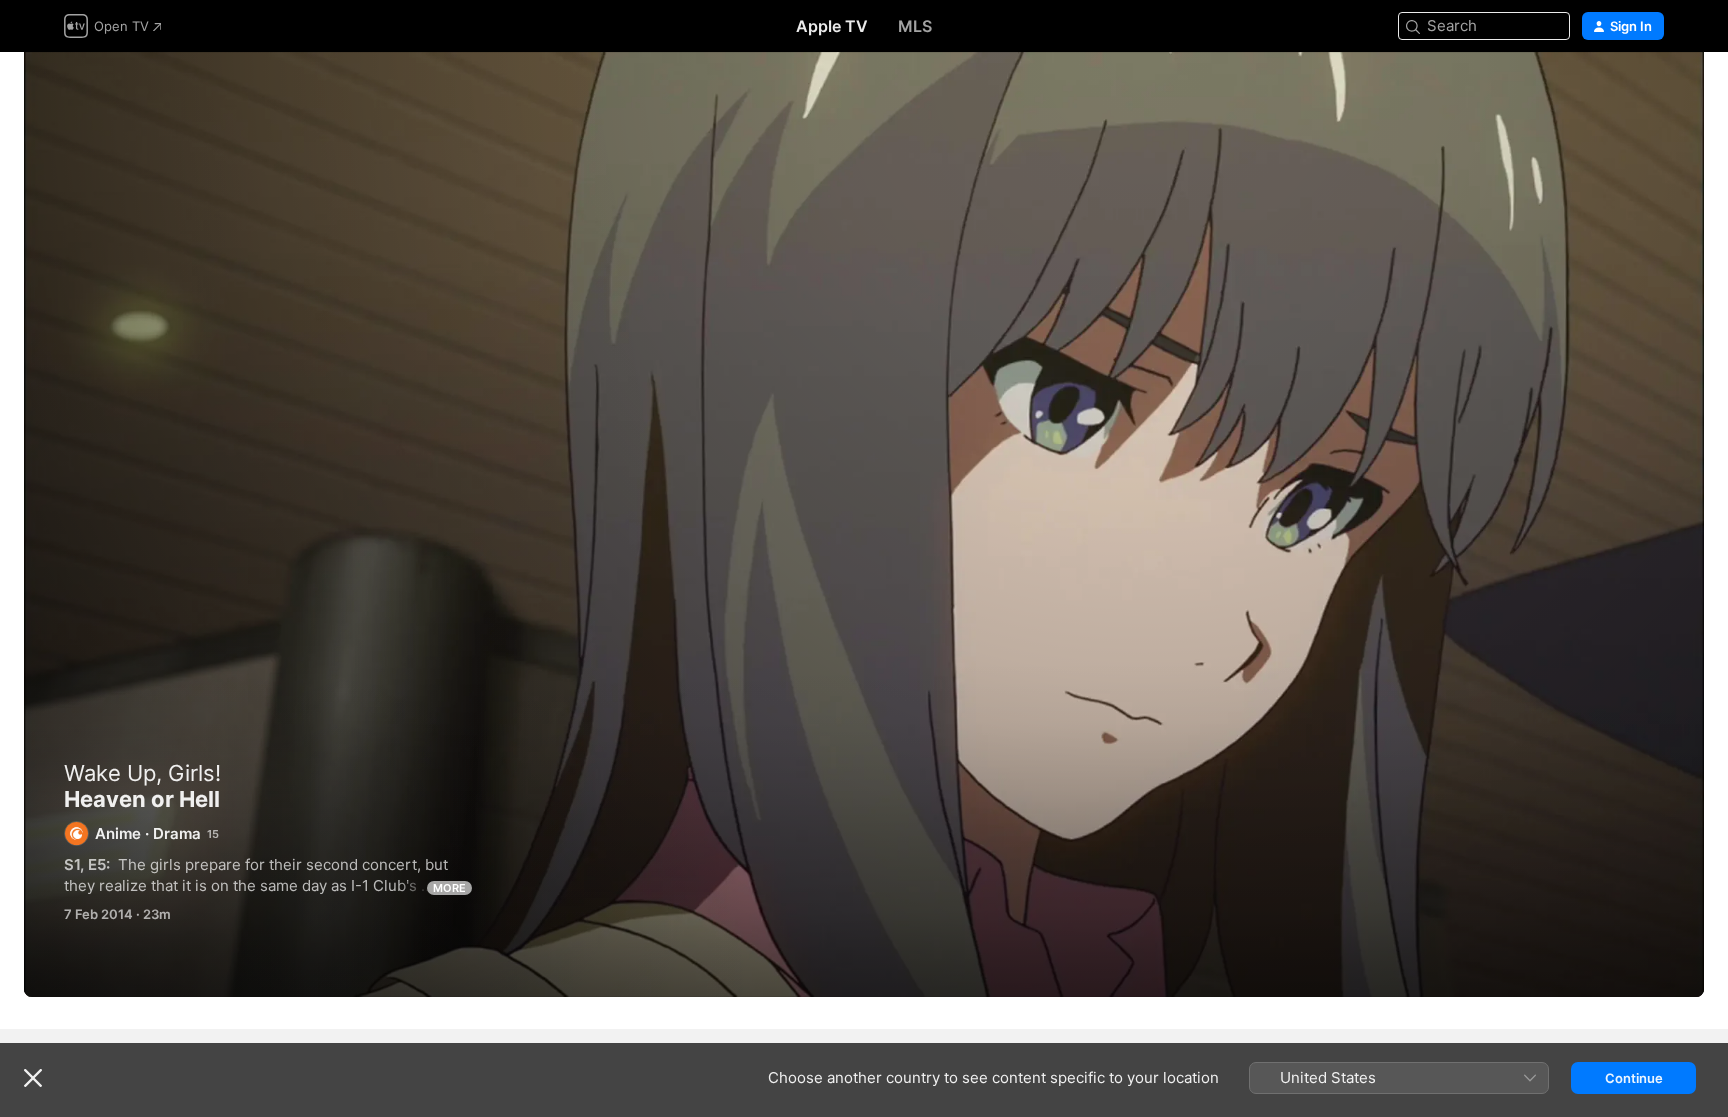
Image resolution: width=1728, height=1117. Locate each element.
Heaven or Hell (864, 524)
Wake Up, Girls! (142, 773)
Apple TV (832, 26)
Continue (1634, 1078)
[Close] (33, 1078)
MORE (449, 888)
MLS (915, 26)
